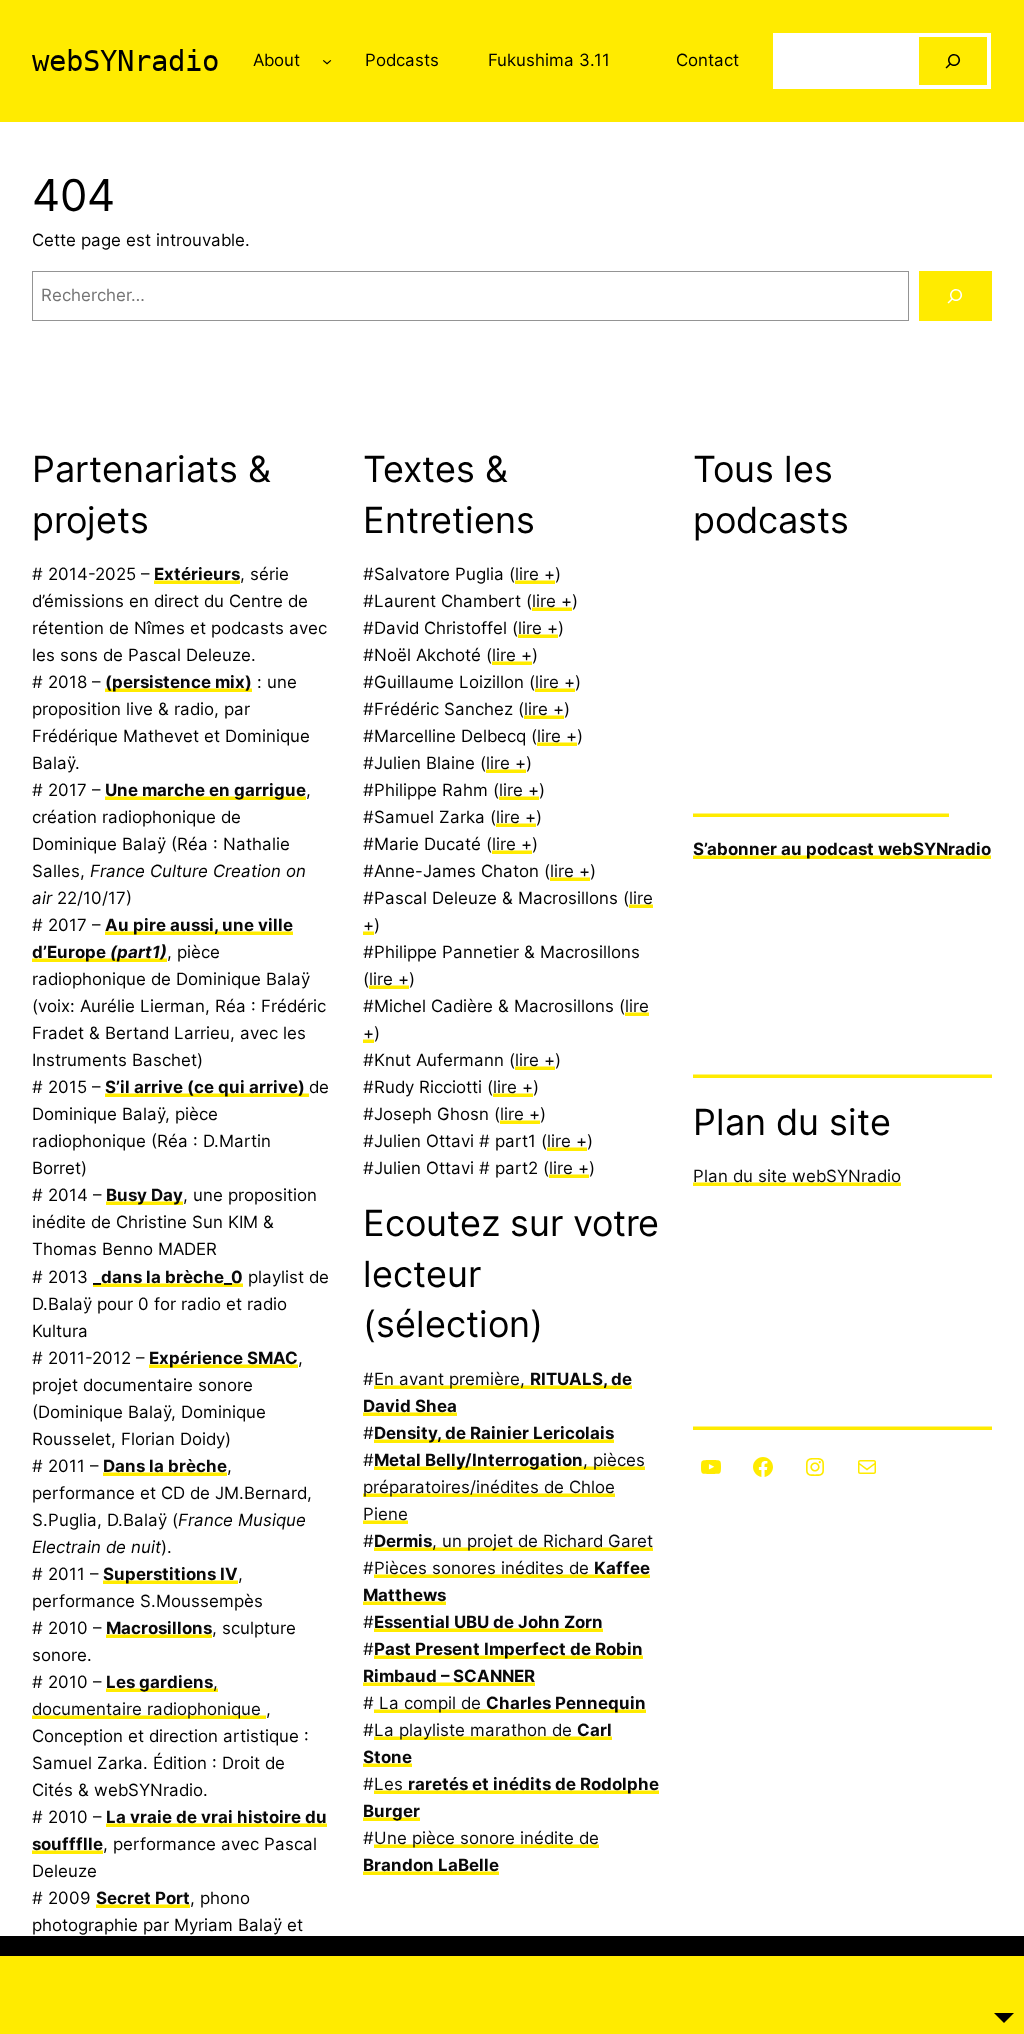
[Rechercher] (953, 61)
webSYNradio (125, 61)
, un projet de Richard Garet (513, 1541)
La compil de (510, 1703)
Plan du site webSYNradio (797, 1176)
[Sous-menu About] (327, 61)
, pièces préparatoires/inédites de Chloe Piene (504, 1487)
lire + (535, 574)
